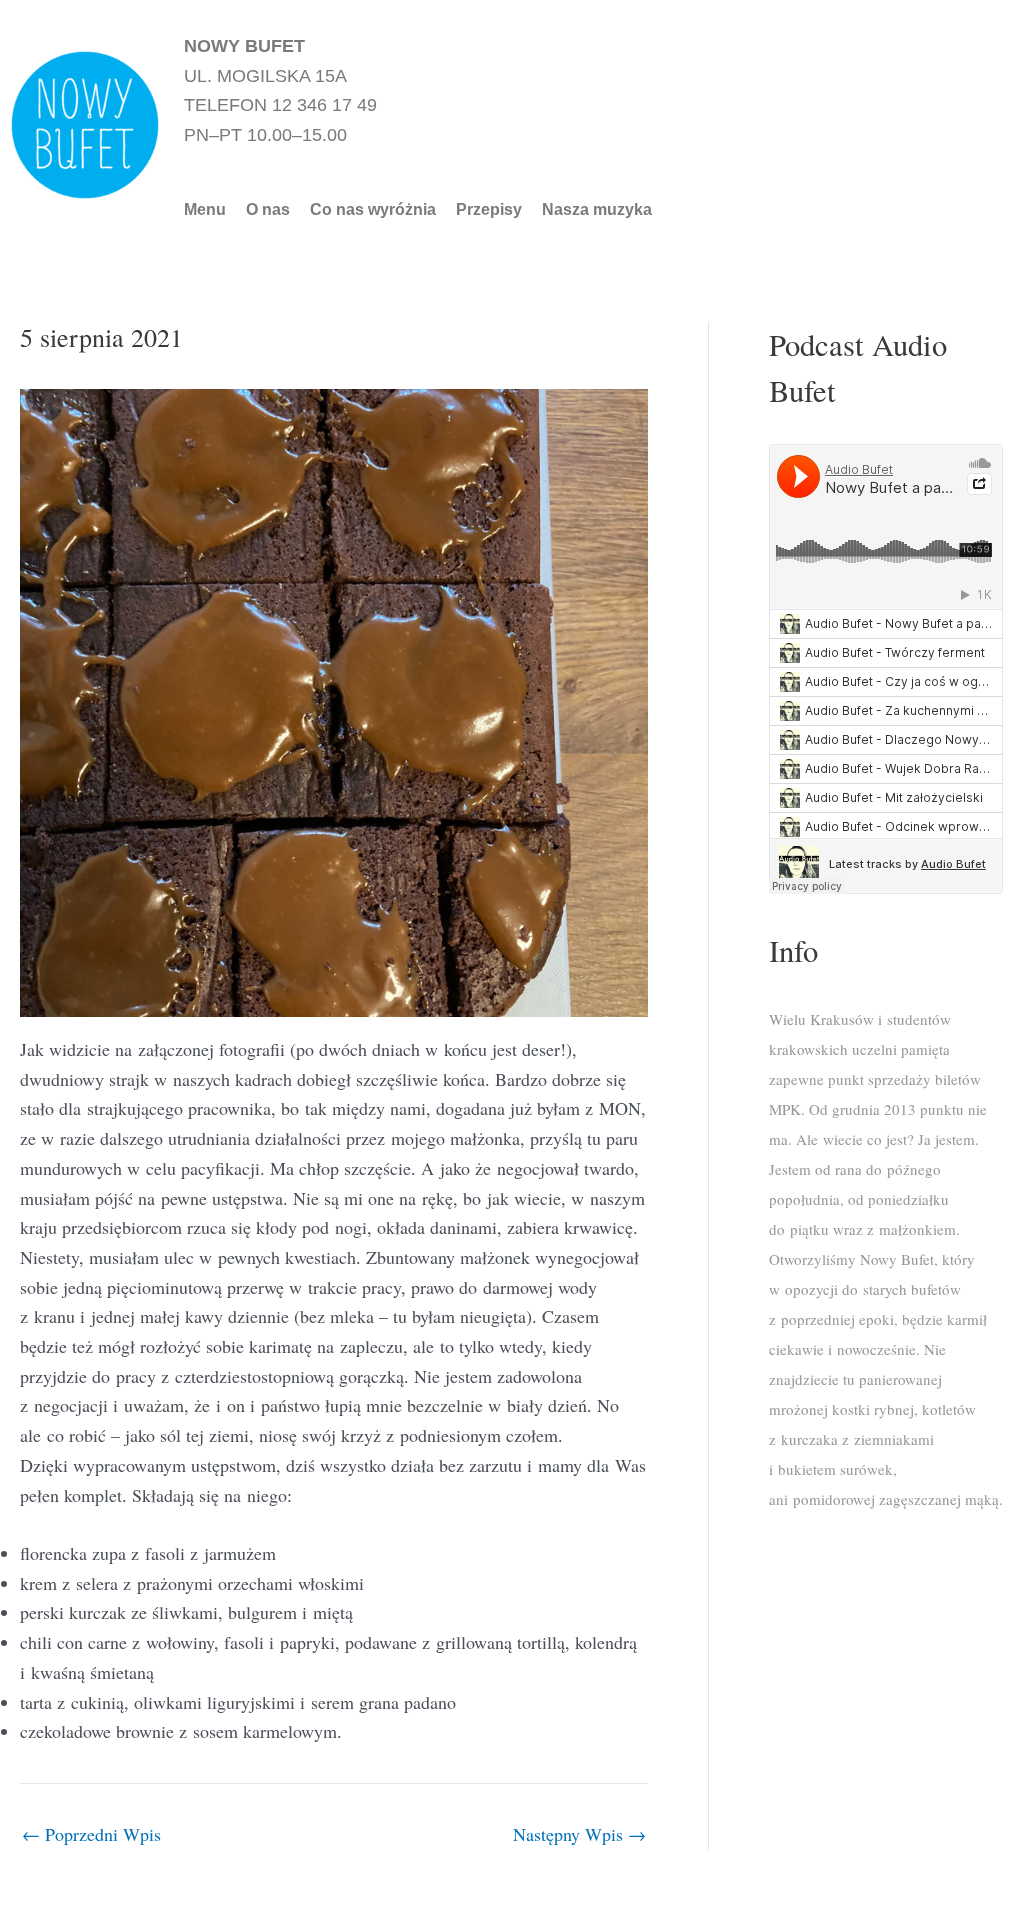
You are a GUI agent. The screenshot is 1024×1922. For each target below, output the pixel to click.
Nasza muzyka (597, 210)
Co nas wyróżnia (373, 210)
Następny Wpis (579, 1834)
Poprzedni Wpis (91, 1834)
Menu (205, 210)
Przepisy (489, 210)
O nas (268, 210)
